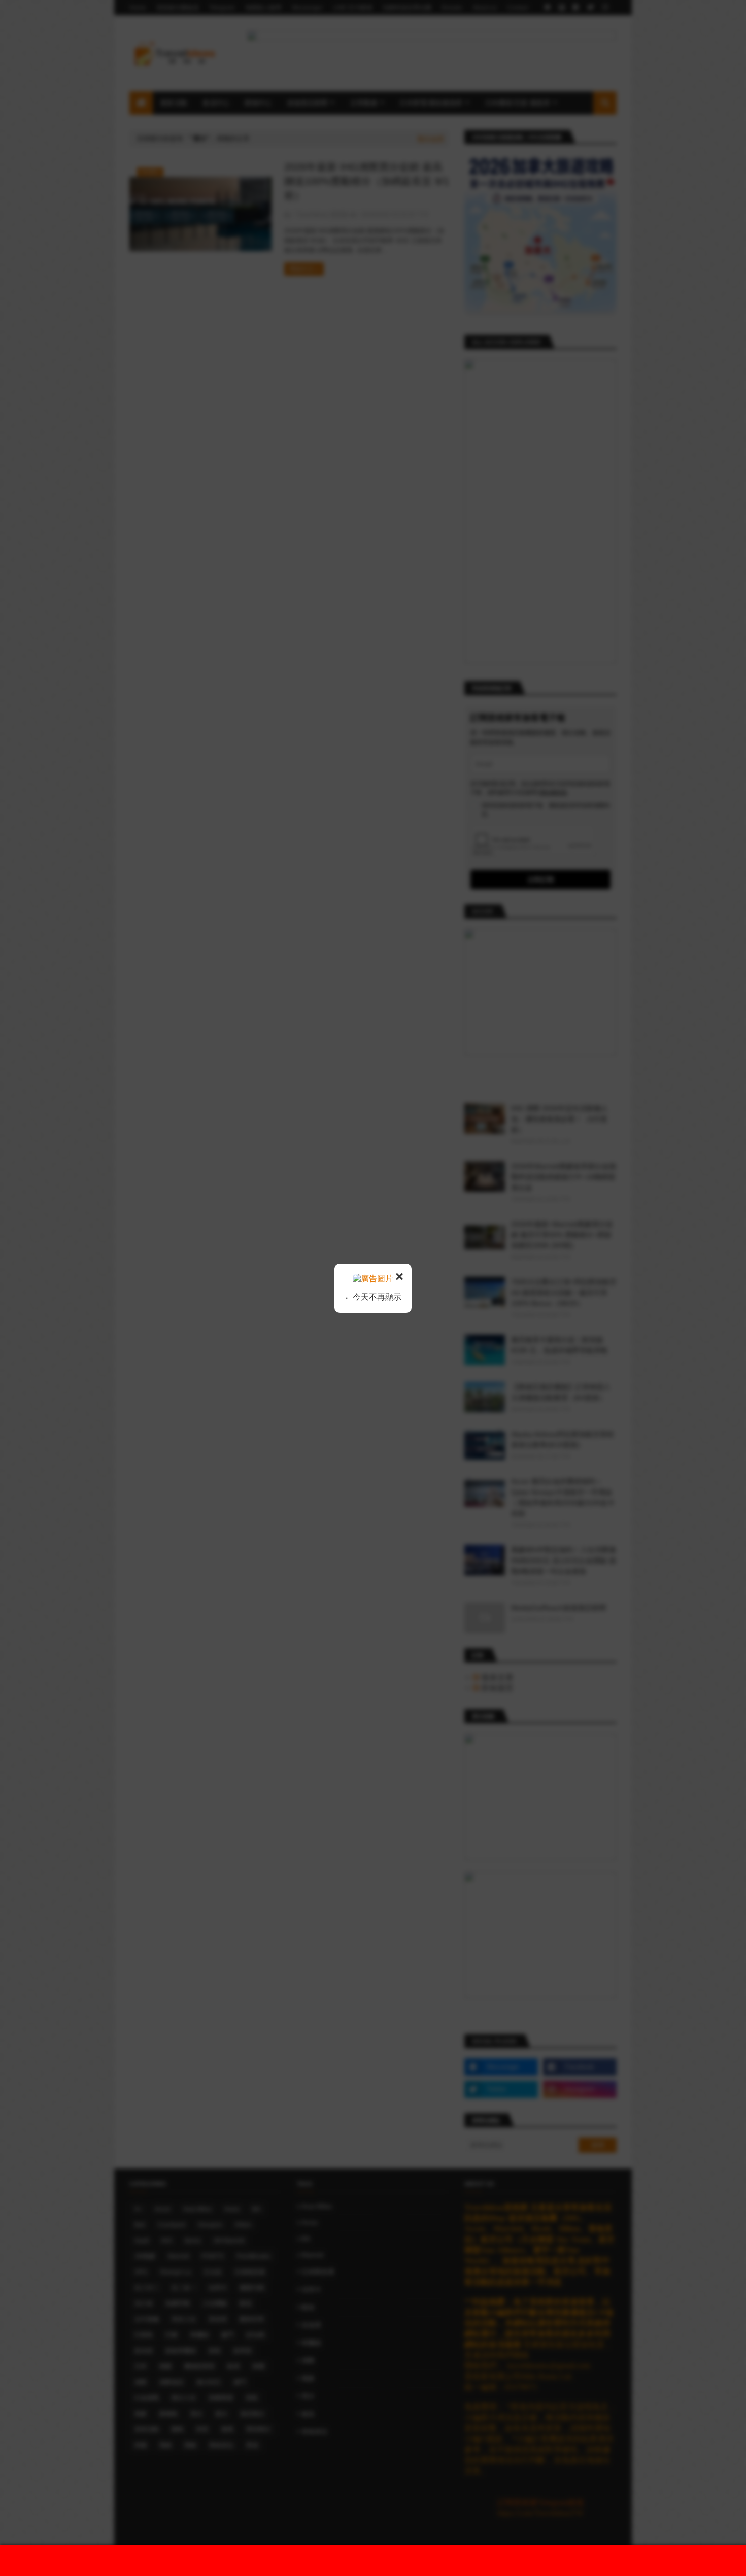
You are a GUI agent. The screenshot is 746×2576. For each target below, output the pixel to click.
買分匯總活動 (383, 2560)
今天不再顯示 (376, 1297)
